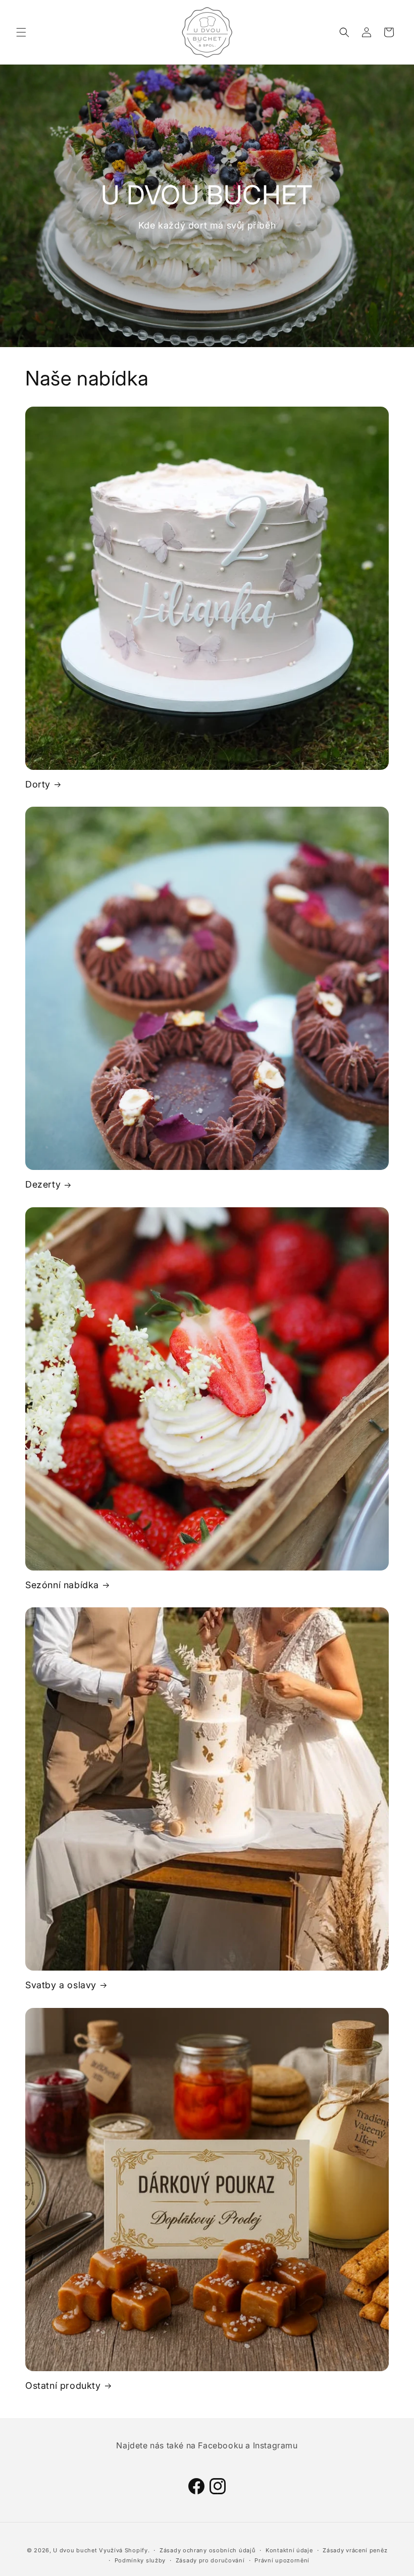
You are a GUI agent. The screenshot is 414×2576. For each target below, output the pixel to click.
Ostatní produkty (63, 2386)
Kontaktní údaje (289, 2550)
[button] (21, 32)
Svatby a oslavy (61, 1985)
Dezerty (43, 1184)
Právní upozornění (282, 2560)
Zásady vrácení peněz (355, 2550)
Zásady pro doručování (210, 2560)
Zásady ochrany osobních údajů (208, 2550)
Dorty (38, 784)
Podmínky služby (140, 2560)
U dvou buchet (75, 2550)
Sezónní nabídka (62, 1585)
